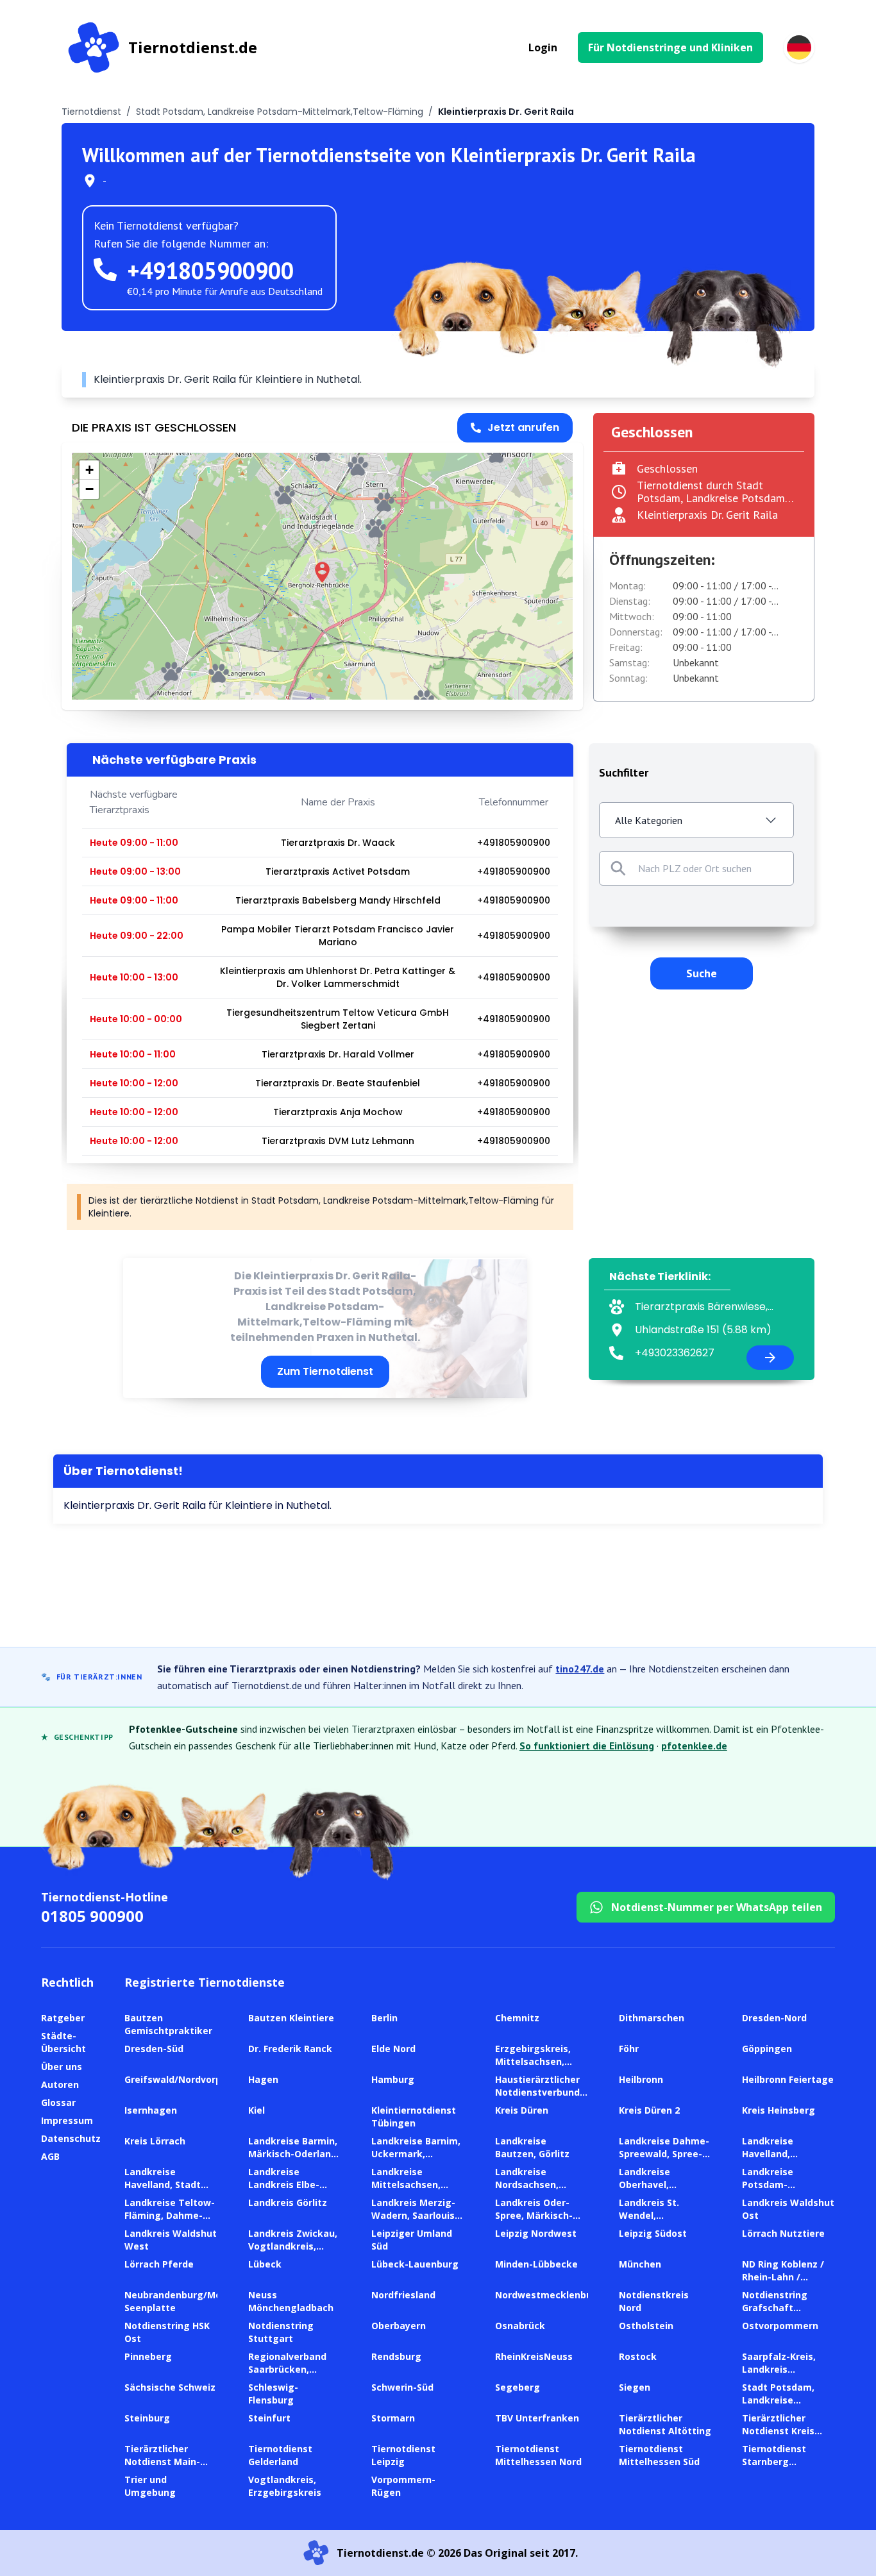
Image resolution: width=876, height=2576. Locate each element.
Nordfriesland (403, 2295)
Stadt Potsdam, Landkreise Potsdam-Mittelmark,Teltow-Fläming (280, 112)
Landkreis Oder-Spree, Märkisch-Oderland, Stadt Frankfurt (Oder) (534, 2222)
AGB (50, 2156)
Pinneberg (148, 2356)
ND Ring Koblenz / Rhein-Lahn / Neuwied (783, 2277)
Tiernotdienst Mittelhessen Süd (659, 2455)
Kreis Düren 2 (649, 2110)
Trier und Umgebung (150, 2486)
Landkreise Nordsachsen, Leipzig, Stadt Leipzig (527, 2191)
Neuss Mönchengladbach (291, 2301)
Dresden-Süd (154, 2049)
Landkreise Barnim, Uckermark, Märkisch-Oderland (416, 2154)
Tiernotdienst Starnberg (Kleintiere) (774, 2462)
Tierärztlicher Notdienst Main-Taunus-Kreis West (169, 2462)
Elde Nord (393, 2049)
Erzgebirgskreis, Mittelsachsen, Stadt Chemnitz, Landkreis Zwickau (538, 2068)
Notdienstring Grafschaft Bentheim (775, 2308)
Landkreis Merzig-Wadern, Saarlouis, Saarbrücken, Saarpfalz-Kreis (414, 2222)
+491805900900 (210, 270)
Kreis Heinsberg (779, 2110)
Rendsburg (396, 2356)
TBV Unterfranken (537, 2418)
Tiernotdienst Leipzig (403, 2455)
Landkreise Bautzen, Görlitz (532, 2147)
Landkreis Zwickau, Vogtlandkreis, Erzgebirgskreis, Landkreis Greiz (293, 2252)
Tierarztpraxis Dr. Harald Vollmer (338, 1054)
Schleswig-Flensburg (273, 2394)
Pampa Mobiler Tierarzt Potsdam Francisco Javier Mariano (338, 936)
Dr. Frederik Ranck (290, 2049)
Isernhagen (151, 2110)
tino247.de (580, 1669)
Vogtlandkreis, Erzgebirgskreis (285, 2486)
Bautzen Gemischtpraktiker (168, 2024)
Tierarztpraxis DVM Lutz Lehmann (338, 1141)
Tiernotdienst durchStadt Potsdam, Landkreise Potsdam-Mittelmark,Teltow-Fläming (713, 498)
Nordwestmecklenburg (549, 2295)
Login (543, 47)
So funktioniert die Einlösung (587, 1746)
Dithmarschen (652, 2018)
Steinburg (147, 2418)
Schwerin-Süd (402, 2387)
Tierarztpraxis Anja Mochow (338, 1112)
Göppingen (767, 2049)
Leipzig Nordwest (536, 2233)
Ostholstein (646, 2326)
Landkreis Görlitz (288, 2202)
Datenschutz (71, 2138)
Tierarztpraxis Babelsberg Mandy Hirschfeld (338, 900)
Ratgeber (63, 2018)
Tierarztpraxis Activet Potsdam (338, 871)
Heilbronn (641, 2079)
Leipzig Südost (653, 2233)
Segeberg (518, 2387)
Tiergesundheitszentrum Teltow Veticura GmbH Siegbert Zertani (338, 1019)
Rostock (638, 2356)
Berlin (384, 2018)
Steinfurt (269, 2418)
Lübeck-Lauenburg (415, 2264)
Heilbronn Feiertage (788, 2079)
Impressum (67, 2120)
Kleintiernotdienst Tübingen (414, 2117)
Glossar (58, 2102)
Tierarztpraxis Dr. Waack (338, 843)
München (640, 2264)
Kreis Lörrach (155, 2141)
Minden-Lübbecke (536, 2264)
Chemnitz (517, 2018)
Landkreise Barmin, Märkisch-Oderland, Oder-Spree (294, 2154)
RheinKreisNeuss (534, 2356)
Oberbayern (399, 2326)
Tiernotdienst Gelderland (280, 2455)
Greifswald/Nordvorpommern (192, 2079)
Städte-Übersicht (63, 2042)
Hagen (263, 2079)
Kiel (257, 2110)
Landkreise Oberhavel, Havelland (644, 2185)
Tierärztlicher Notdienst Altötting (665, 2424)
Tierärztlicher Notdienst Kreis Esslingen (778, 2431)
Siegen (635, 2387)
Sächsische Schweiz (170, 2387)
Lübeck (265, 2264)
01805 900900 (92, 1916)
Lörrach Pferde (159, 2264)
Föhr (629, 2049)
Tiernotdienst (91, 112)
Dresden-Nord (774, 2018)
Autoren (60, 2084)
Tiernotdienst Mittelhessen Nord (538, 2455)
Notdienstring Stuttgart (281, 2332)
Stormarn (393, 2418)
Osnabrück (520, 2326)
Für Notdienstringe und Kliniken (670, 47)
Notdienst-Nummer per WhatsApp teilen (717, 1907)
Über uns (62, 2067)
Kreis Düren (522, 2110)
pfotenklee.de (694, 1746)
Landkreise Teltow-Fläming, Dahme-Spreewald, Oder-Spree (170, 2222)
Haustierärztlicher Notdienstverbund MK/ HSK (537, 2092)
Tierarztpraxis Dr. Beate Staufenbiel (338, 1083)
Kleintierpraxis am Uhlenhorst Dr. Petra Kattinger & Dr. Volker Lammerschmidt (338, 977)
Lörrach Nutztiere (783, 2233)
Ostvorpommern (780, 2326)
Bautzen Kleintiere (291, 2018)
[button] (322, 572)
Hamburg (393, 2079)
